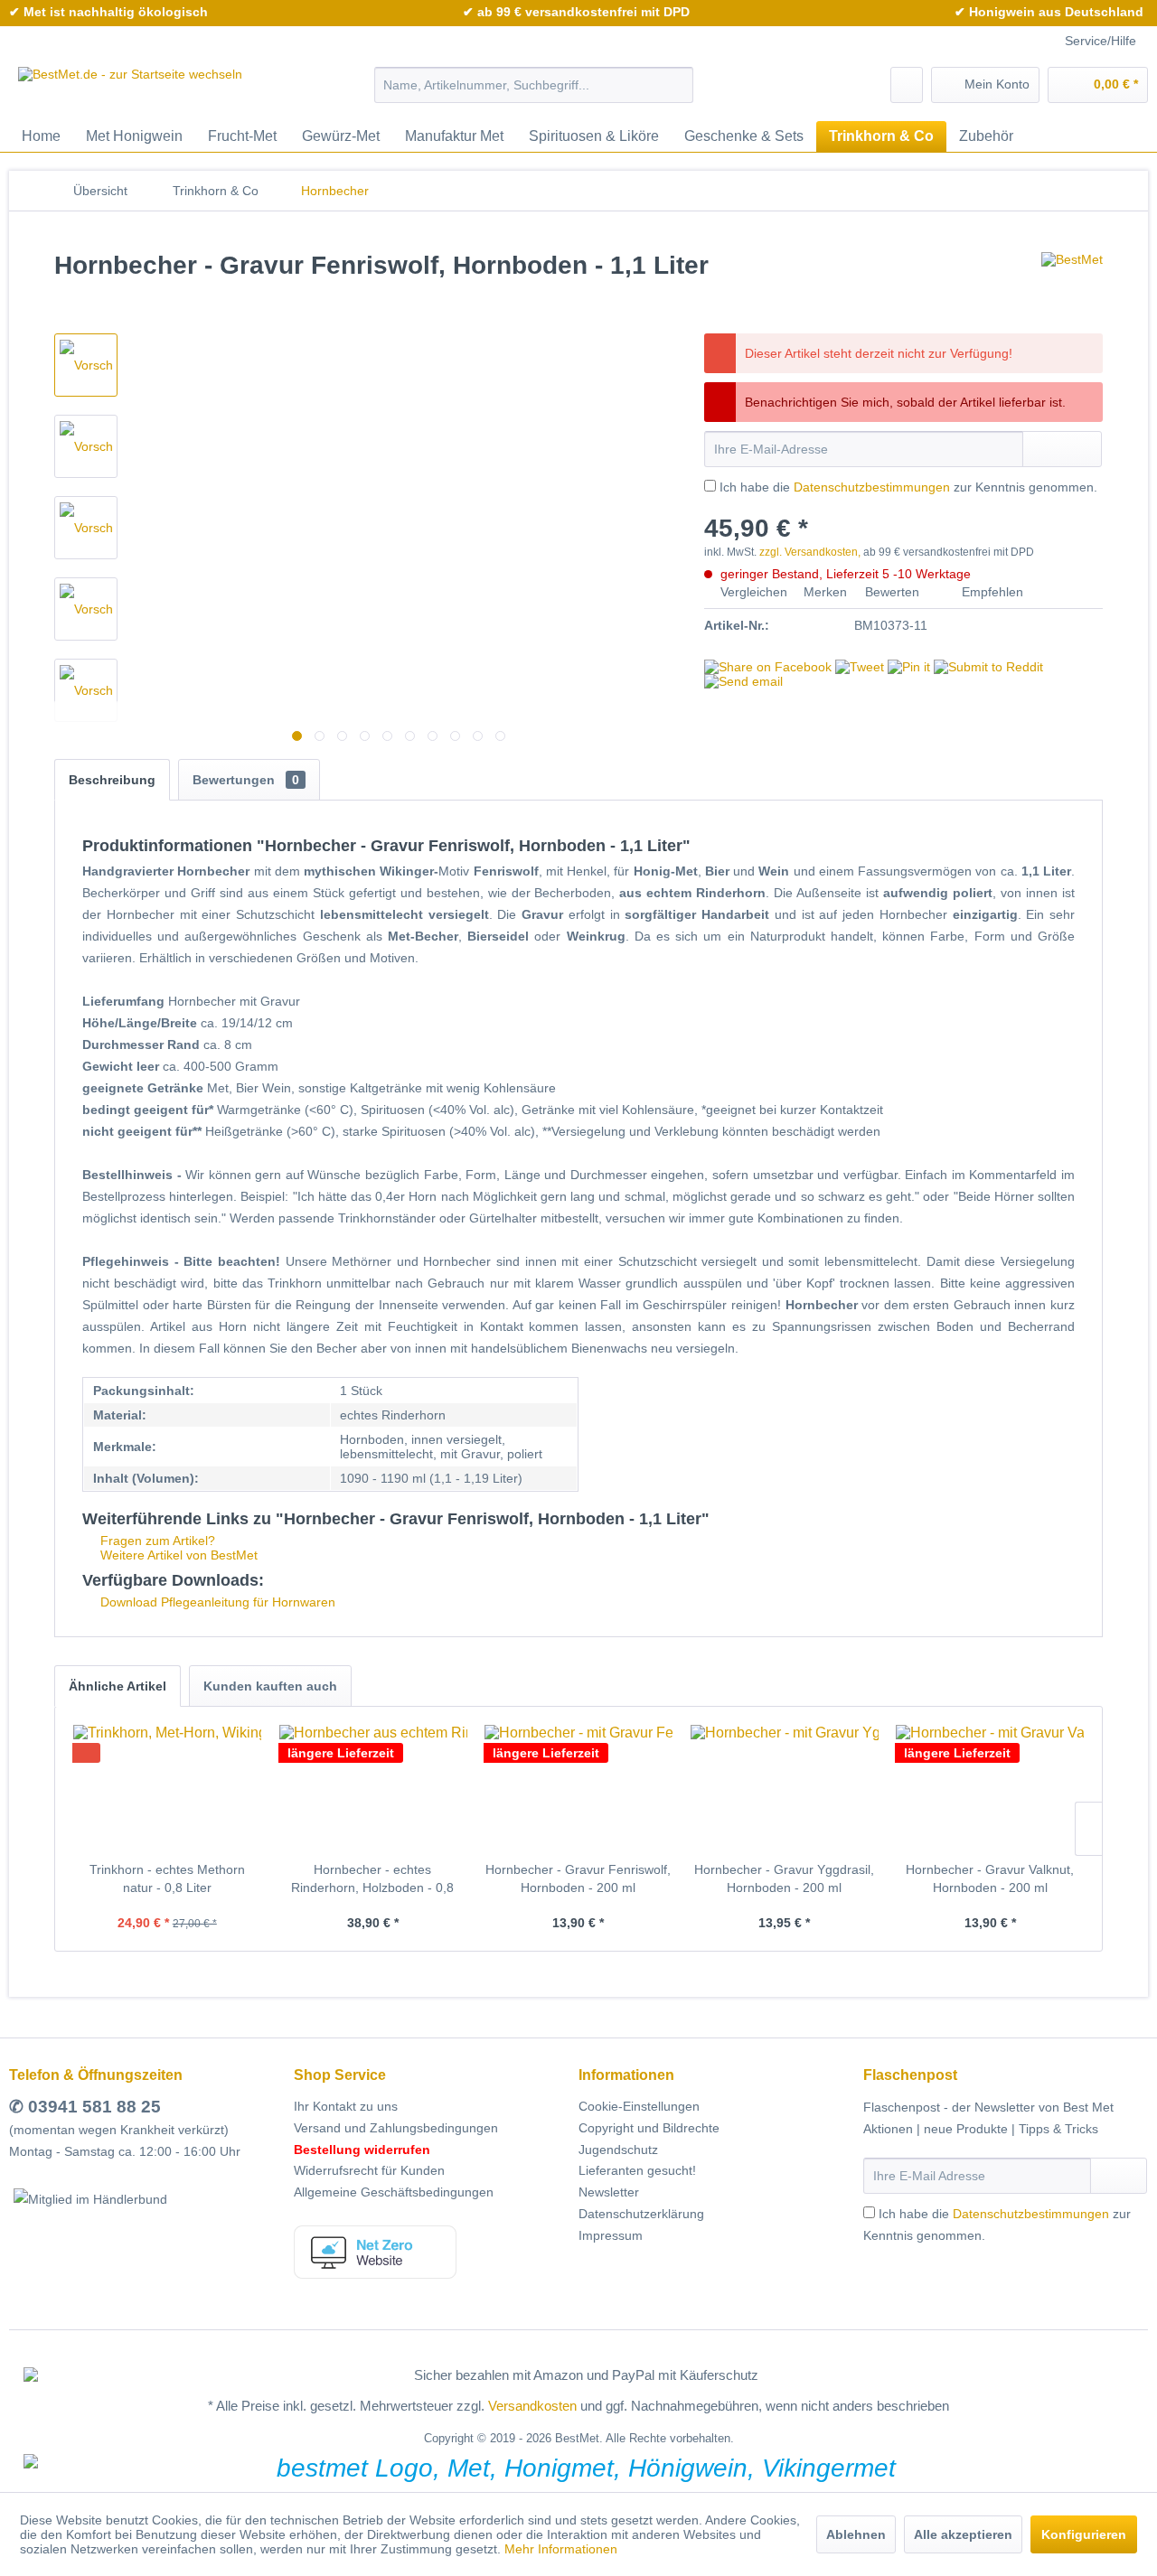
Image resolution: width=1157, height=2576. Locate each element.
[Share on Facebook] (768, 667)
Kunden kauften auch (270, 1686)
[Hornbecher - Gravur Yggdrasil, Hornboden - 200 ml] (785, 1788)
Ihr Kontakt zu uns (346, 2106)
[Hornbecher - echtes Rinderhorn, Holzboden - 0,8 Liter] (373, 1788)
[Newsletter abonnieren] (1119, 2176)
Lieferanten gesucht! (637, 2170)
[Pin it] (909, 667)
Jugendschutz (618, 2150)
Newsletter (609, 2192)
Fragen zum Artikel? (156, 1541)
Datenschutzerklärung (641, 2214)
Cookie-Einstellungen (639, 2106)
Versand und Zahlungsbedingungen (396, 2128)
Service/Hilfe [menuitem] (1101, 41)
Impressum (611, 2235)
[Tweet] (860, 667)
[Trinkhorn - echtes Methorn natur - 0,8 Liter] (167, 1788)
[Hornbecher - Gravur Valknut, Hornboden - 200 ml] (990, 1788)
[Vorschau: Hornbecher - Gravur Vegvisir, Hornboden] (86, 690)
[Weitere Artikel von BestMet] (1072, 284)
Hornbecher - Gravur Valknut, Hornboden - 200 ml (990, 1878)
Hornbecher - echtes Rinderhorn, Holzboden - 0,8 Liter (372, 1879)
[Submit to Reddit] (988, 667)
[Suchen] (677, 85)
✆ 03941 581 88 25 (85, 2107)
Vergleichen (752, 592)
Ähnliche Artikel (118, 1686)
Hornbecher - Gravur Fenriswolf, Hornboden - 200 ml (578, 1878)
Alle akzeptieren (963, 2534)
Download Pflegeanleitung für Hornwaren (216, 1602)
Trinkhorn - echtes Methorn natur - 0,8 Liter (167, 1878)
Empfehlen (991, 592)
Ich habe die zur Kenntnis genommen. (908, 487)
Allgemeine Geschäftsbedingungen (394, 2192)
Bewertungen (246, 780)
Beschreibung (112, 780)
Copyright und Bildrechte (649, 2128)
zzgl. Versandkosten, (810, 552)
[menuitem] (534, 85)
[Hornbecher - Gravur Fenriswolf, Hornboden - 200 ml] (578, 1788)
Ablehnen (856, 2534)
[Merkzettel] (907, 85)
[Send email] (743, 681)
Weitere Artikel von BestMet (177, 1555)
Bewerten (892, 592)
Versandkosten (532, 2406)
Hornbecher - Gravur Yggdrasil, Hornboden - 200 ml (784, 1878)
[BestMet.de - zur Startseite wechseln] (130, 89)
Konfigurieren (1084, 2534)
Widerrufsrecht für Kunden (369, 2170)
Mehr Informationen (561, 2549)
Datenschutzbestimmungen (872, 487)
